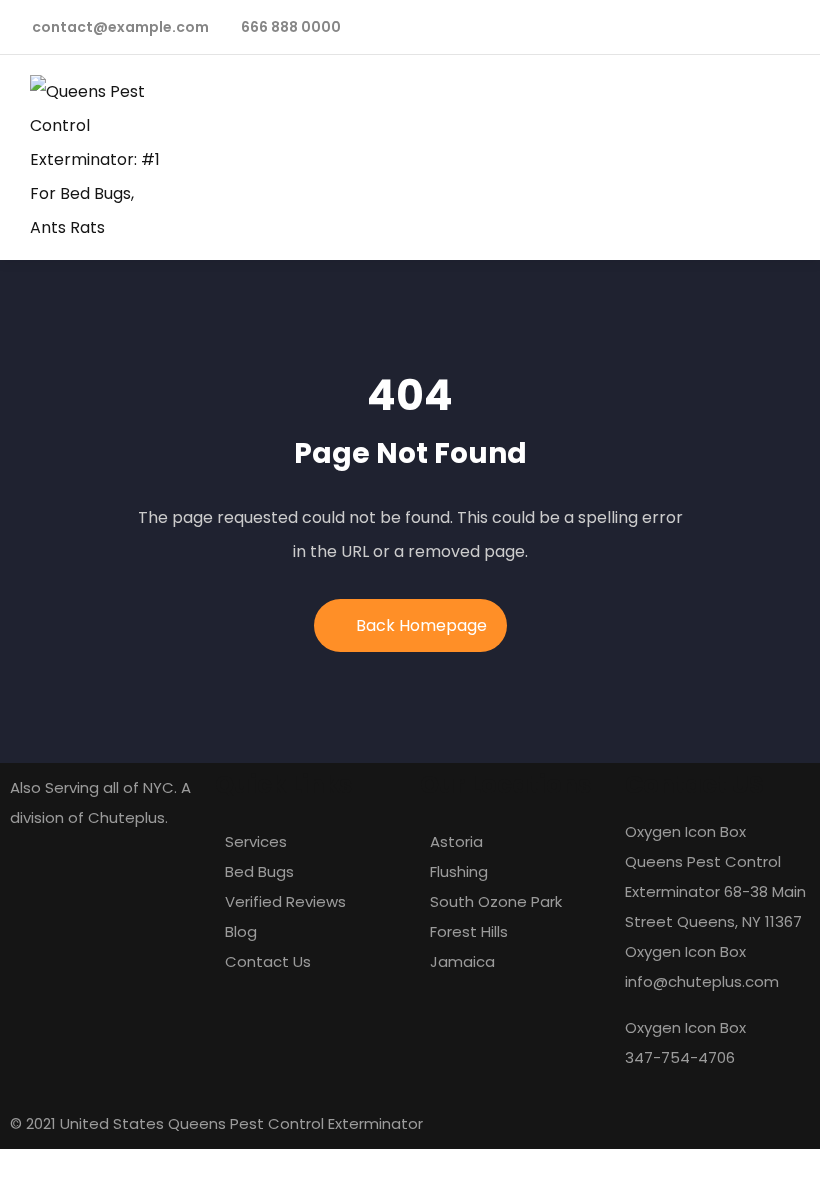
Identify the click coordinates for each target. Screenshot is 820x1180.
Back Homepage (421, 625)
